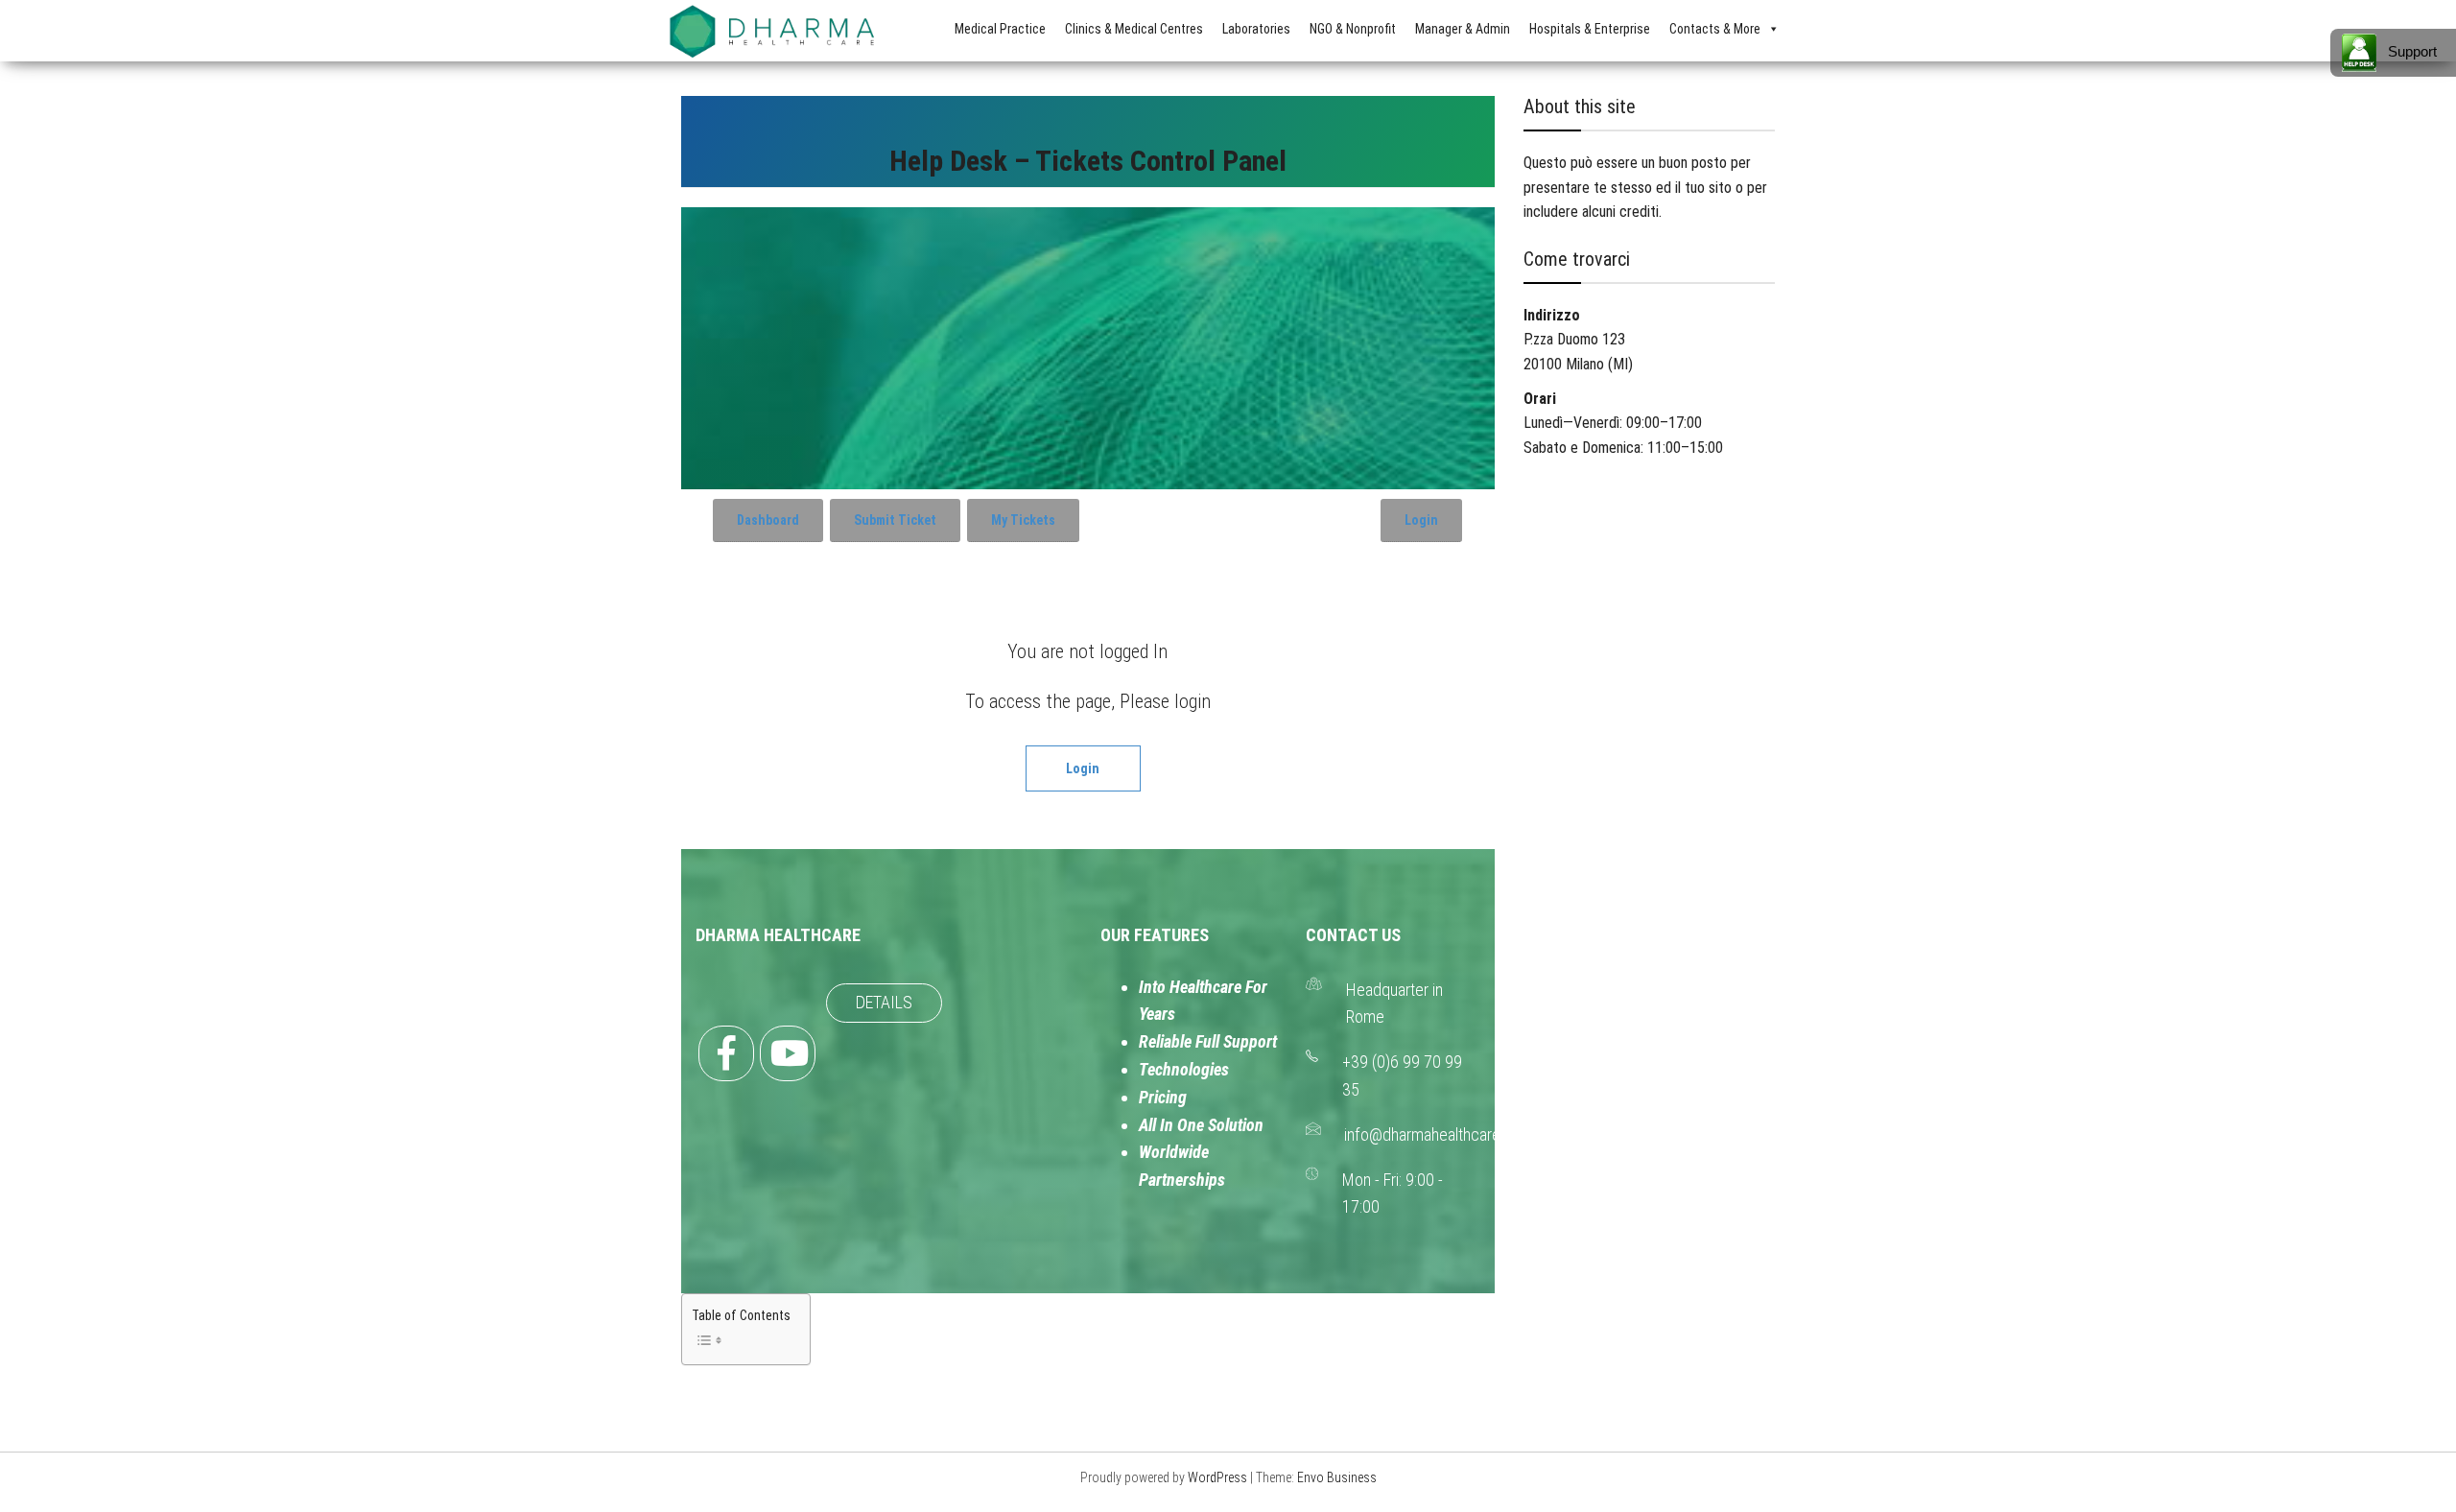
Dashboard (768, 520)
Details (884, 1002)
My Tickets (1023, 520)
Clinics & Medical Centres (1134, 29)
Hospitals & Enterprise (1590, 29)
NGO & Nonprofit (1353, 29)
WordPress (1217, 1477)
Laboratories (1256, 29)
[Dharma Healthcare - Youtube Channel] (788, 1053)
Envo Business (1337, 1477)
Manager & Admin (1463, 29)
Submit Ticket (895, 520)
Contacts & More (1715, 29)
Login (1421, 520)
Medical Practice (1000, 29)
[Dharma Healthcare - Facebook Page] (726, 1053)
